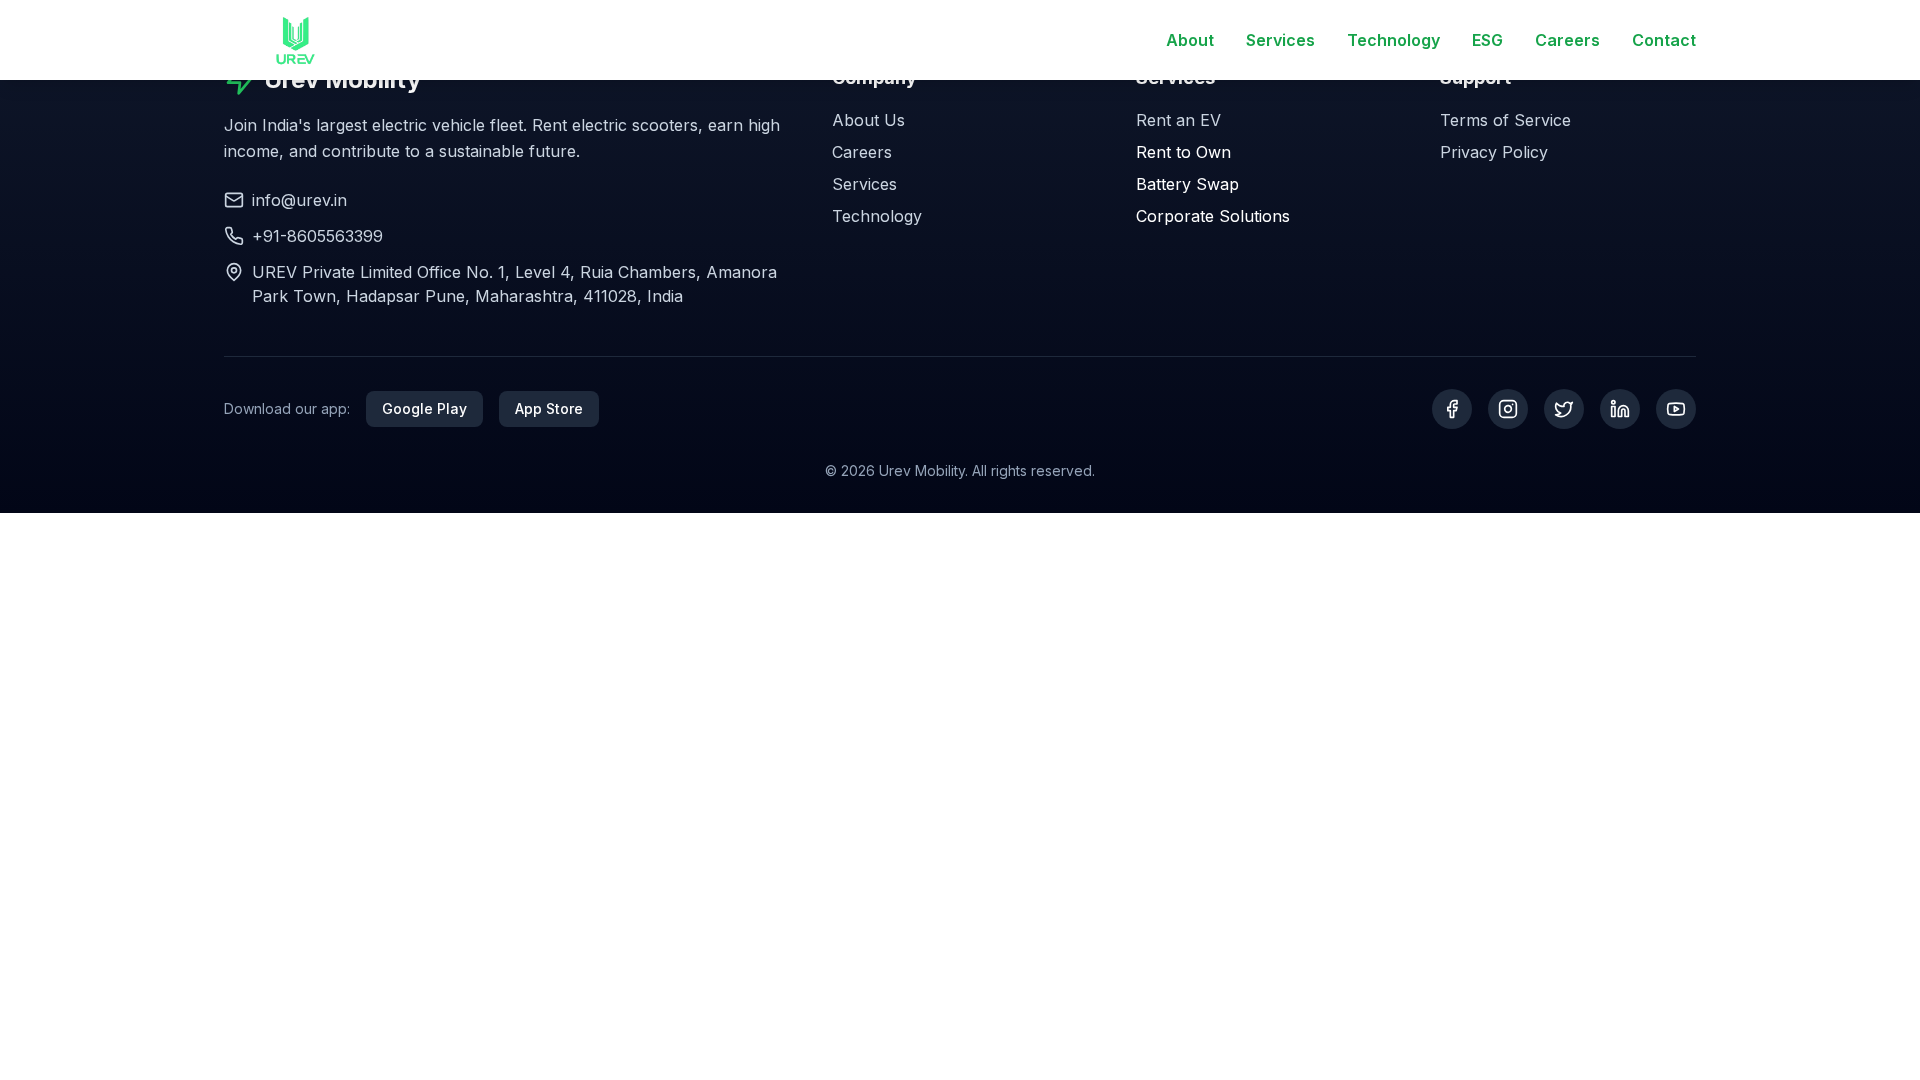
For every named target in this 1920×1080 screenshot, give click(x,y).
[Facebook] (1452, 409)
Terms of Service (1505, 120)
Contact (1664, 40)
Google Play (424, 408)
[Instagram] (1508, 409)
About (1190, 40)
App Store (549, 408)
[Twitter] (1564, 409)
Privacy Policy (1494, 152)
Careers (1567, 40)
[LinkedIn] (1620, 409)
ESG (1487, 40)
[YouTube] (1676, 409)
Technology (1393, 40)
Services (1280, 40)
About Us (868, 120)
